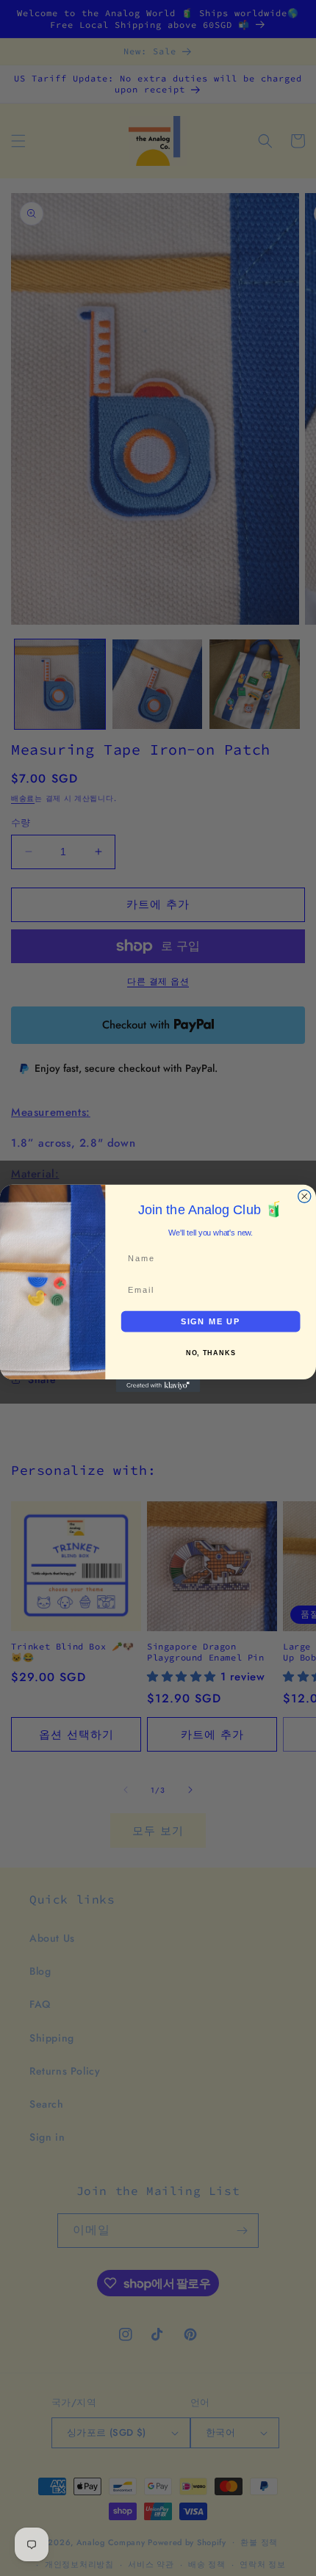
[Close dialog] (305, 1196)
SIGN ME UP (211, 1321)
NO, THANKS (211, 1353)
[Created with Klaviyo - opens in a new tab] (158, 1385)
